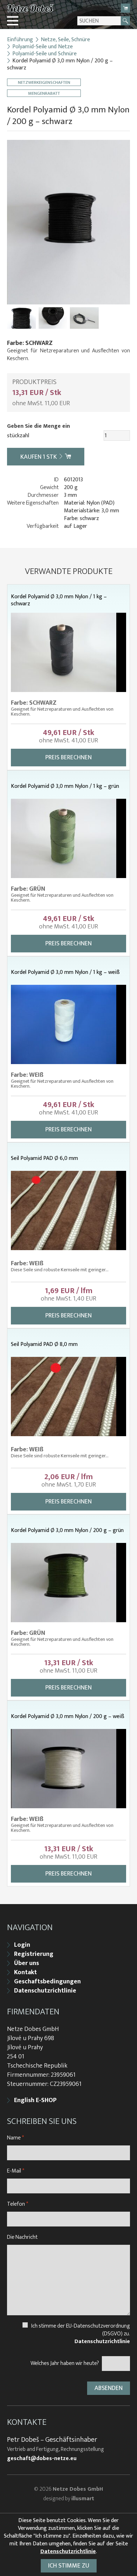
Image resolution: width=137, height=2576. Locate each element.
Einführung (20, 40)
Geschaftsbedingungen (47, 1982)
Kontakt (25, 1972)
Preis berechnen (68, 758)
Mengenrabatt (44, 93)
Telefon (18, 2204)
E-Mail (16, 2171)
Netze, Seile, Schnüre (65, 40)
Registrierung (34, 1954)
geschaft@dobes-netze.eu (42, 2459)
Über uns (27, 1963)
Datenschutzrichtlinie (45, 1991)
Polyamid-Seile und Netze (43, 47)
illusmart (83, 2499)
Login (22, 1945)
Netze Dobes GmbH (78, 2489)
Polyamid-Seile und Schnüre (44, 54)
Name (15, 2138)
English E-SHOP (35, 2100)
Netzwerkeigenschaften (44, 82)
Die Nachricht (22, 2237)
